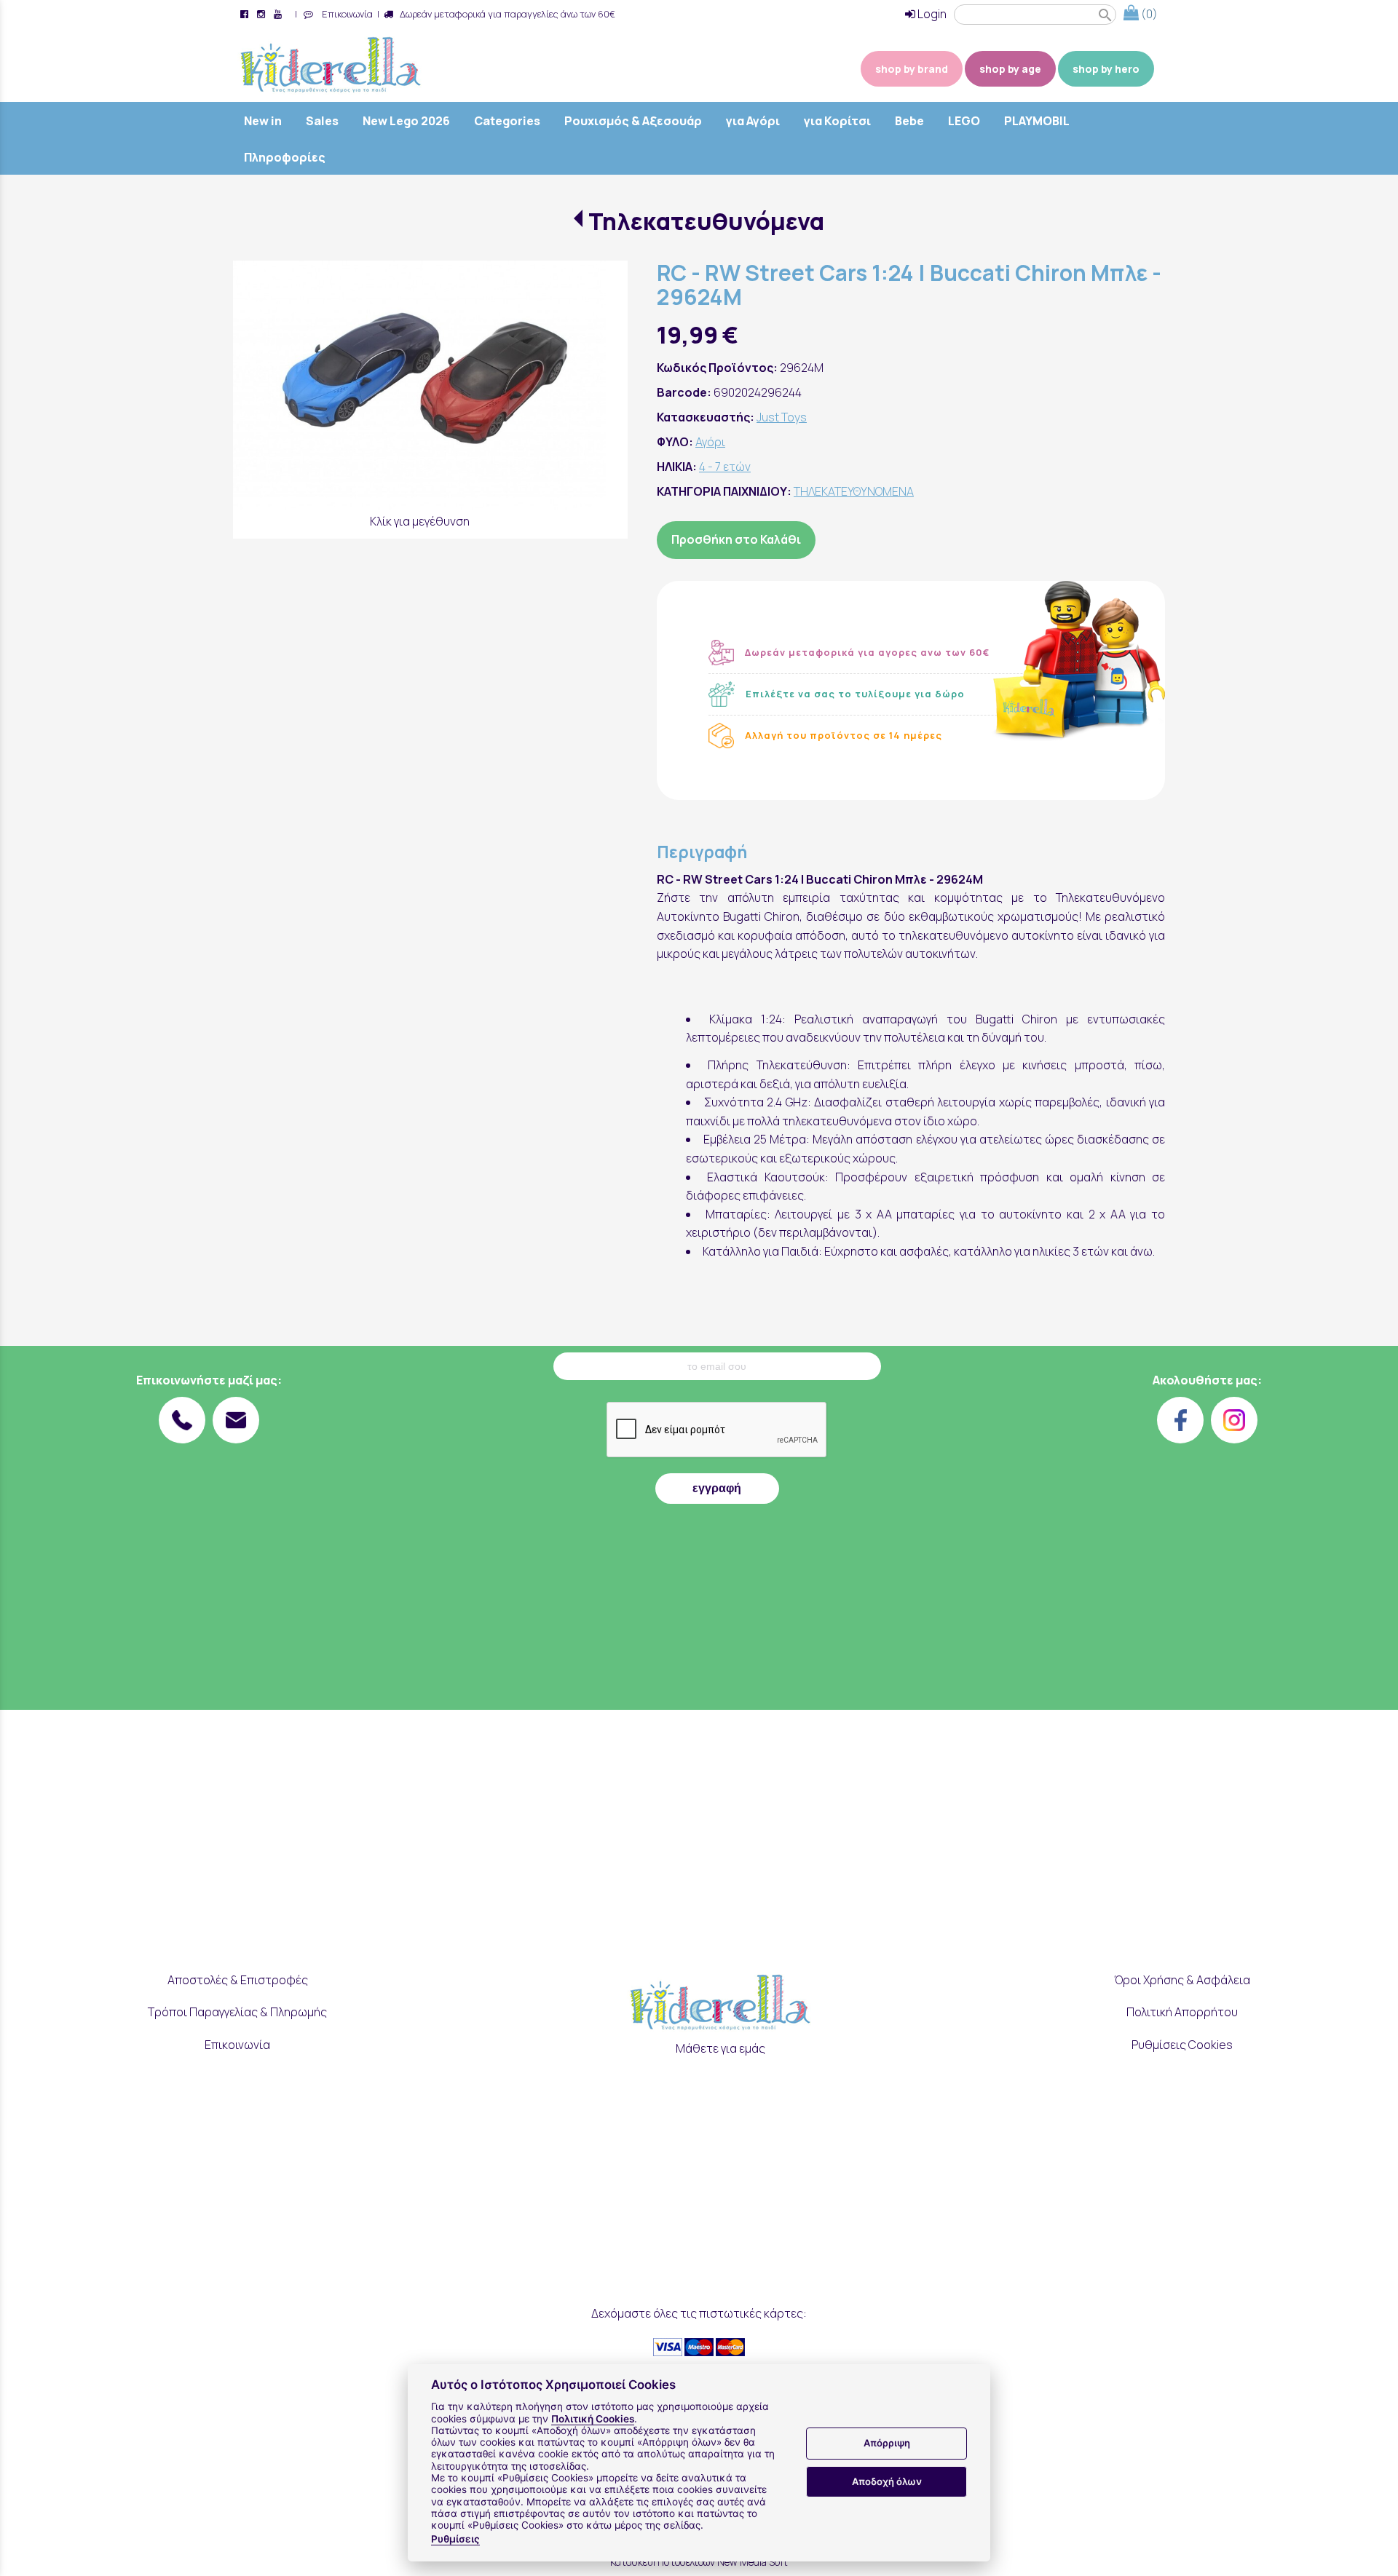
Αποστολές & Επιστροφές (238, 1980)
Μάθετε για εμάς (720, 2048)
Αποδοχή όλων (887, 2481)
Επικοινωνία (345, 14)
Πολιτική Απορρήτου (1182, 2012)
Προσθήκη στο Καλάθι (736, 539)
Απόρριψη (887, 2444)
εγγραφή (717, 1488)
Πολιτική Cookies (593, 2419)
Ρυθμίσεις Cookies (1182, 2045)
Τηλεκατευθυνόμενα (706, 221)
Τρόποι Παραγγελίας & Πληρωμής (237, 2012)
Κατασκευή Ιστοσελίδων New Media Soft (699, 2562)
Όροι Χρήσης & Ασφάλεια (1182, 1980)
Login (931, 14)
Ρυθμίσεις (455, 2539)
